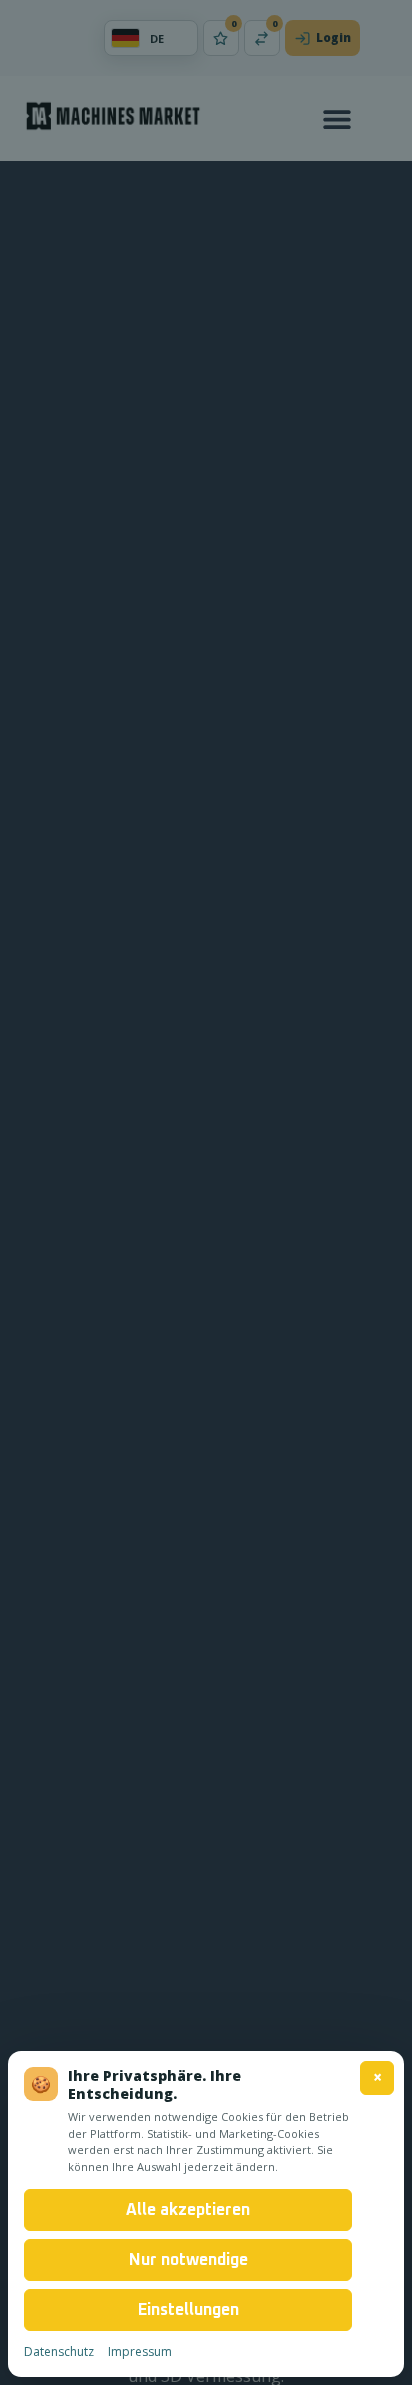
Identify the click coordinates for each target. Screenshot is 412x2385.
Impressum (140, 2351)
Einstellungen (188, 2310)
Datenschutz (59, 2351)
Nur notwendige (188, 2260)
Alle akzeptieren (188, 2210)
